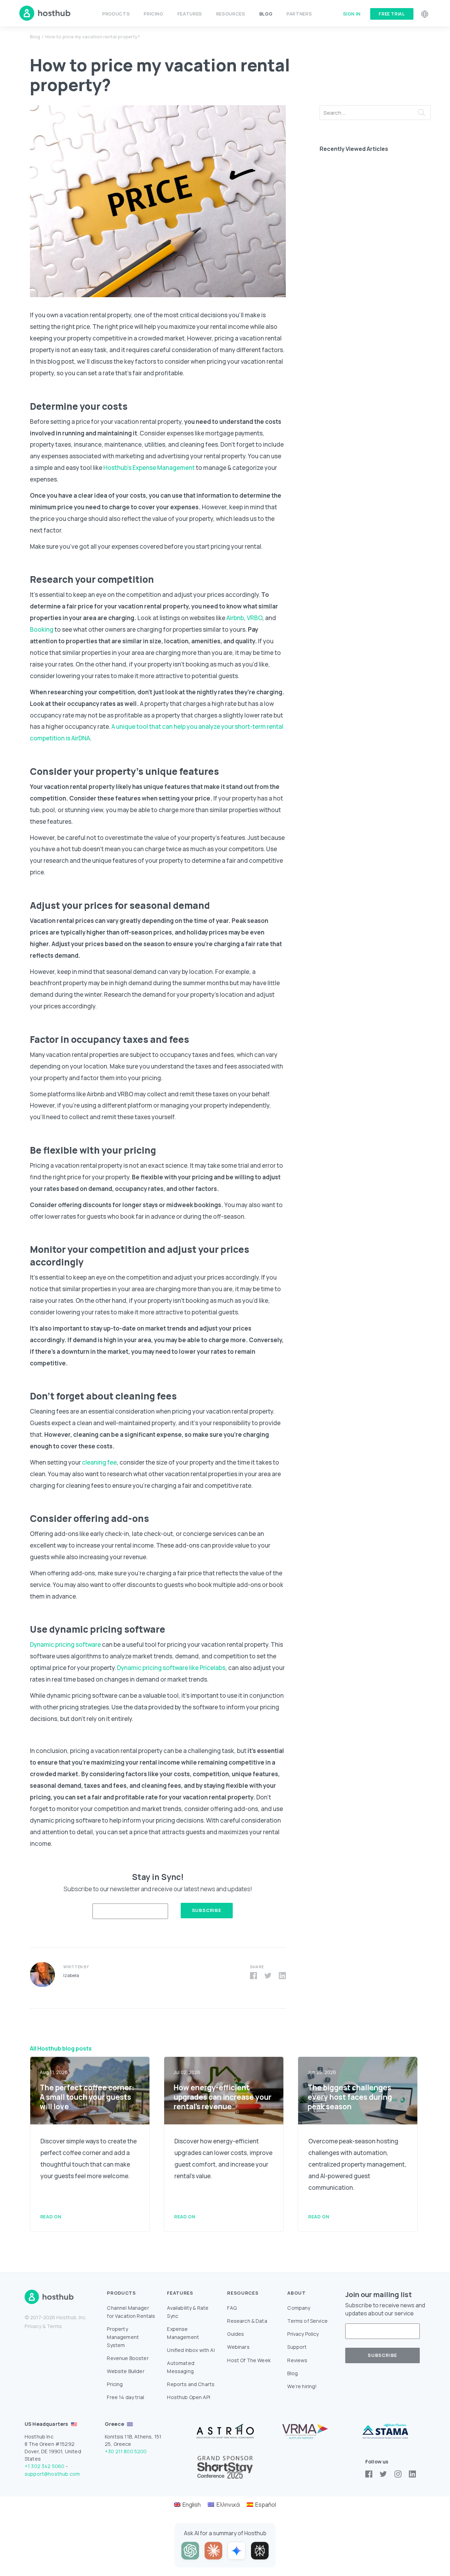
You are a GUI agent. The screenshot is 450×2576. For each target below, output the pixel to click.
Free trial (392, 14)
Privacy (33, 2326)
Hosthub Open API (189, 2397)
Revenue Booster (128, 2358)
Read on (51, 2217)
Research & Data (247, 2321)
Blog (266, 14)
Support (297, 2347)
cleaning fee (99, 1462)
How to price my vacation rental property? (93, 37)
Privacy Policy (303, 2334)
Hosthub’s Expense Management (149, 468)
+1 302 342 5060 (44, 2466)
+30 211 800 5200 (126, 2451)
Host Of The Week (249, 2360)
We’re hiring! (302, 2386)
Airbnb (235, 618)
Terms (54, 2326)
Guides (236, 2334)
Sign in (352, 14)
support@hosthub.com (52, 2474)
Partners (299, 14)
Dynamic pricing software (65, 1644)
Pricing (153, 14)
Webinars (238, 2347)
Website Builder (126, 2371)
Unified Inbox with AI (191, 2350)
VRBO (255, 618)
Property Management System (123, 2337)
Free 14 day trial (126, 2397)
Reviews (297, 2360)
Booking (42, 629)
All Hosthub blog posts (61, 2048)
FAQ (232, 2308)
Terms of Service (307, 2321)
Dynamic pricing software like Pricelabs (171, 1668)
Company (299, 2308)
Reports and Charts (191, 2384)
